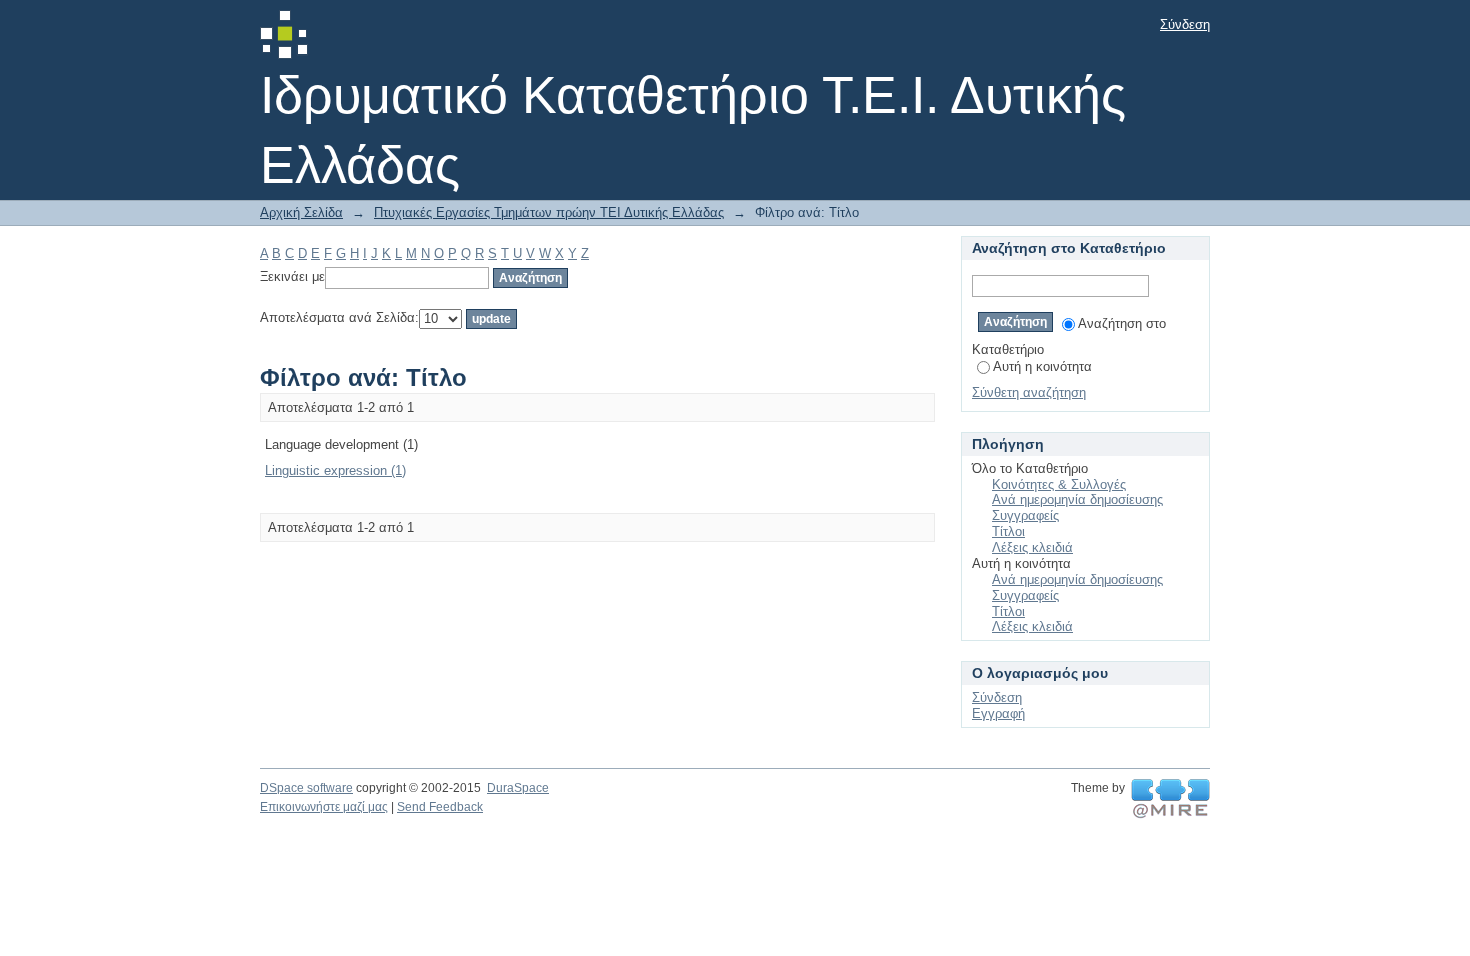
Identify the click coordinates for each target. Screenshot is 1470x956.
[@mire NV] (1170, 799)
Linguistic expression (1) (335, 470)
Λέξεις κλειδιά (1032, 547)
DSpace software (306, 788)
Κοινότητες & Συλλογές (1059, 484)
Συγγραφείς (1025, 515)
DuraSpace (518, 788)
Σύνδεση (1185, 24)
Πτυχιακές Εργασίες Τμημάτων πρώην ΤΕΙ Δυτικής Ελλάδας (549, 212)
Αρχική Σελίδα (301, 212)
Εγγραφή (998, 713)
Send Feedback (440, 807)
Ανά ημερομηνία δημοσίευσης (1077, 499)
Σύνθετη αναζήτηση (1029, 392)
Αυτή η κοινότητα (1042, 366)
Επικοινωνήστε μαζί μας (324, 807)
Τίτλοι (1008, 531)
